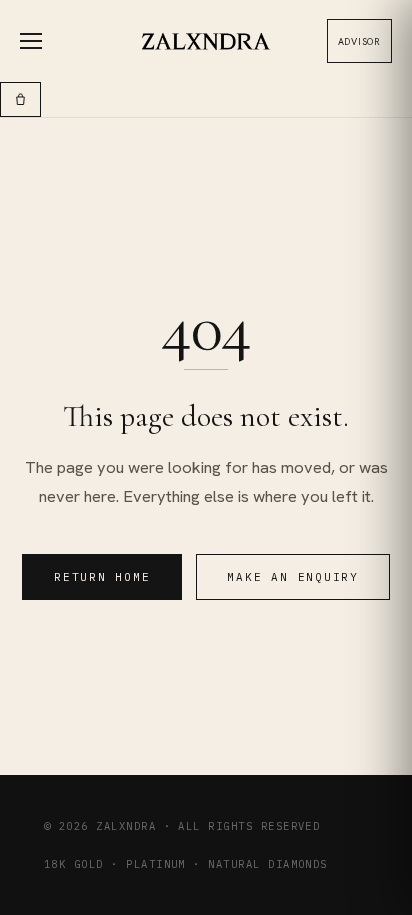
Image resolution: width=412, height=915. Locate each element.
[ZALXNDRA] (206, 41)
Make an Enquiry (292, 577)
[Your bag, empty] (20, 99)
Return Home (102, 577)
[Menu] (42, 41)
